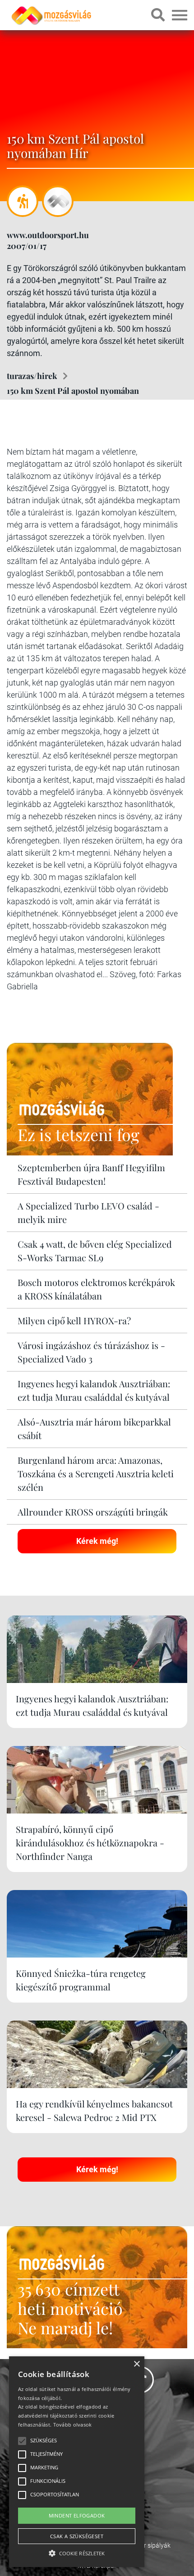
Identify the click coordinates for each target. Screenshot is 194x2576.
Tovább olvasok (73, 2425)
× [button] (136, 2364)
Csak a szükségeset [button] (77, 2536)
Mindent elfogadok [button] (77, 2515)
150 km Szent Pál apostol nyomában (73, 391)
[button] (77, 2552)
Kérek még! (97, 1541)
